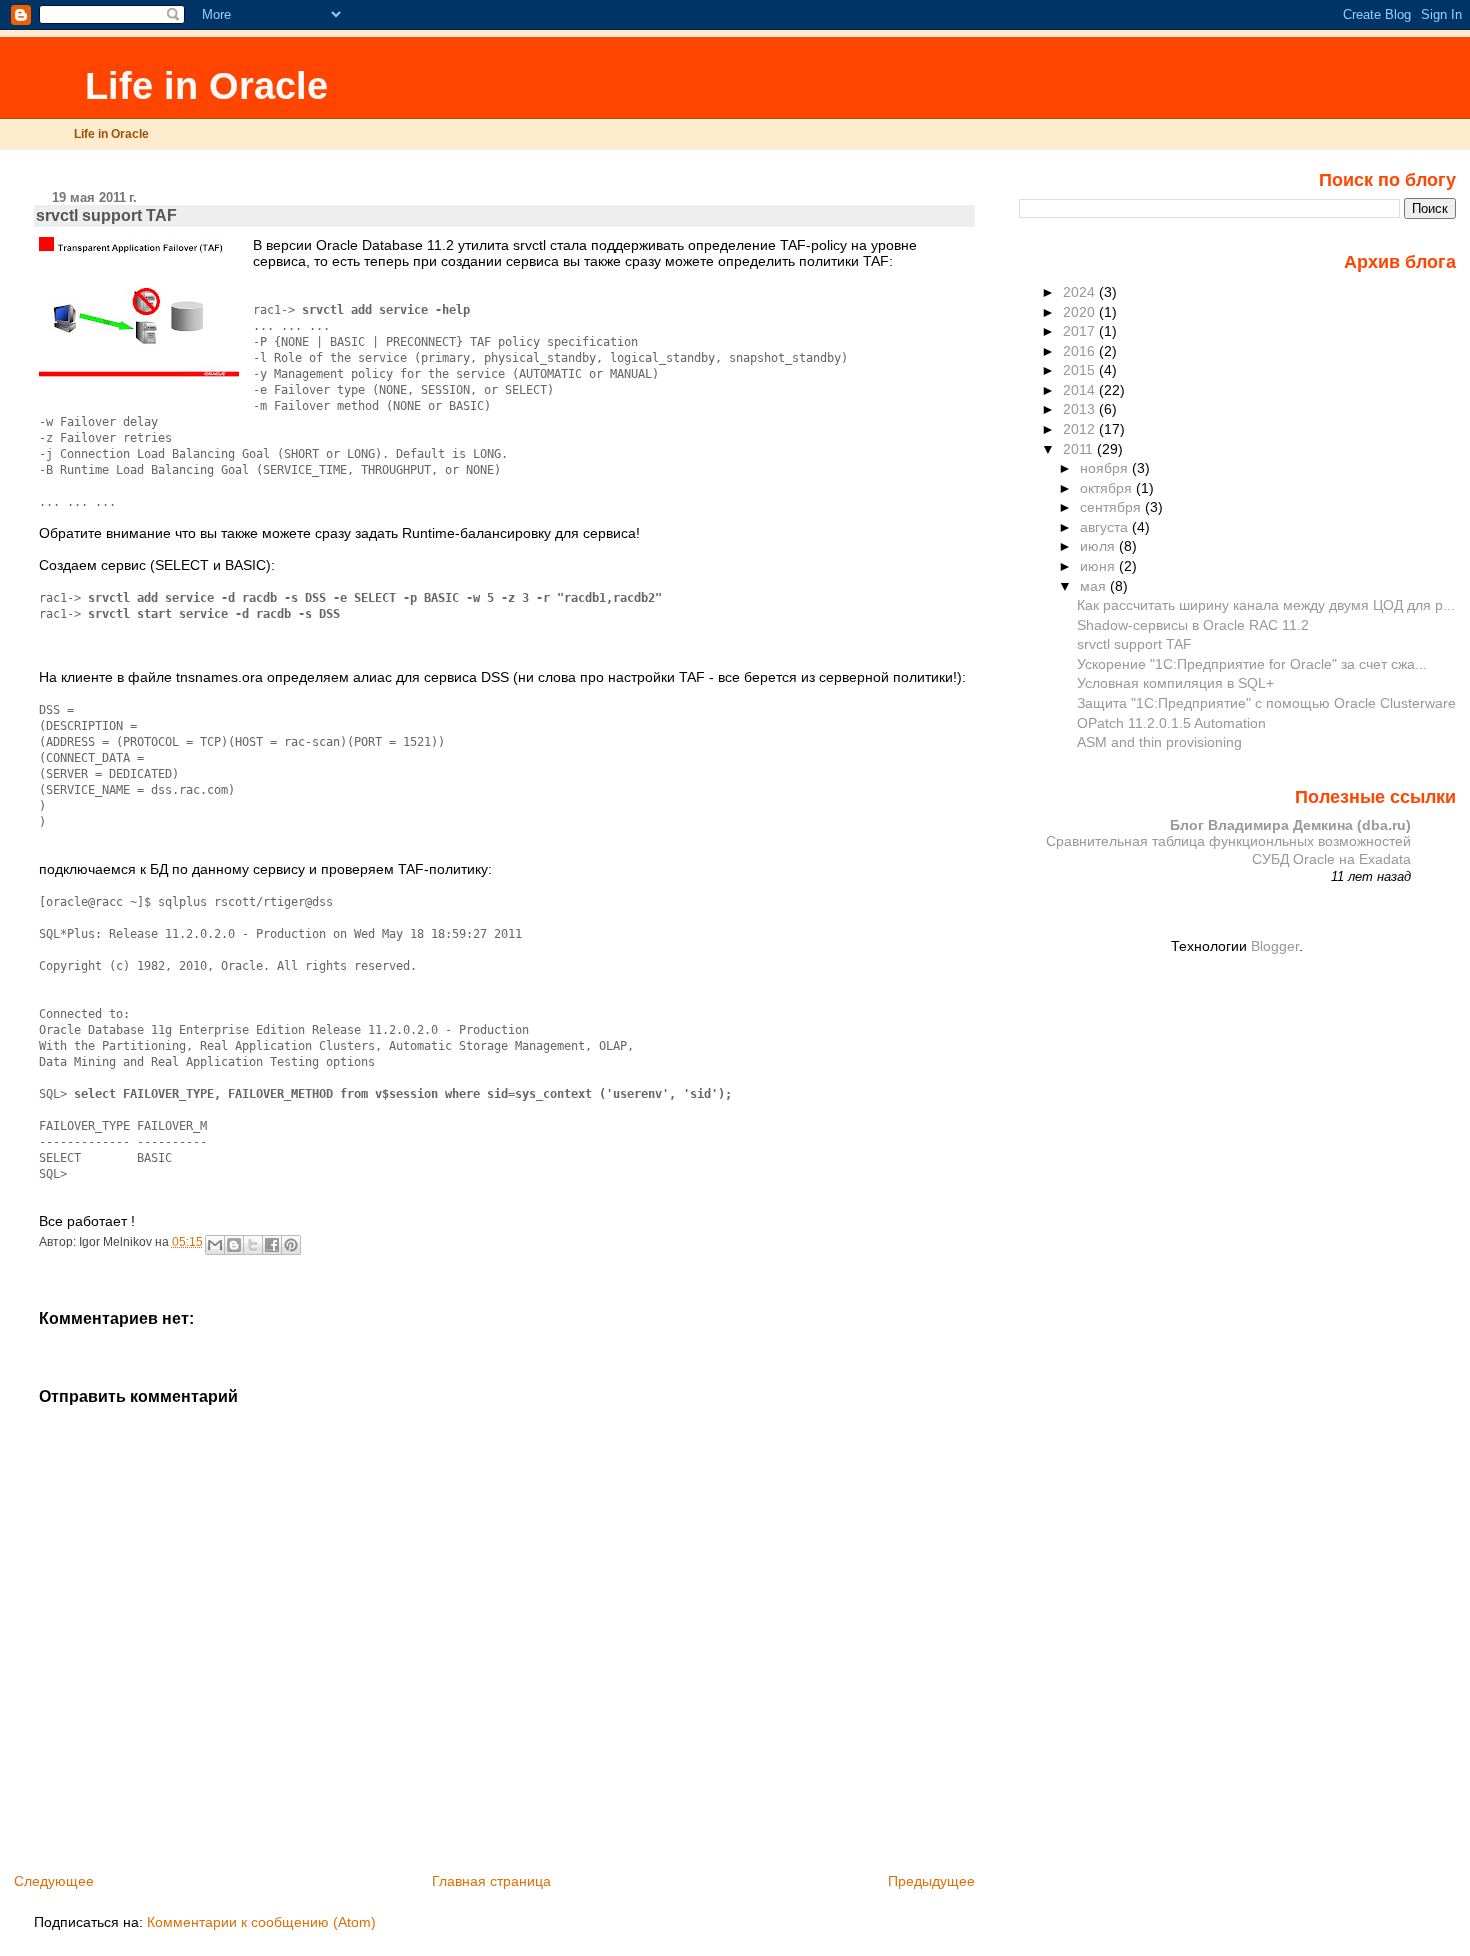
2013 (1081, 409)
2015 (1081, 370)
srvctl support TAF (1134, 644)
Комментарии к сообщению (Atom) (261, 1922)
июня (1099, 566)
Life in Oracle (201, 85)
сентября (1112, 507)
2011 (1080, 449)
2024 (1081, 292)
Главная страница (491, 1881)
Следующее (54, 1881)
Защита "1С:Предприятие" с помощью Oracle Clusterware (1266, 703)
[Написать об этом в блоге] (234, 1245)
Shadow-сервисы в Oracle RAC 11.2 (1193, 625)
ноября (1106, 468)
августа (1106, 527)
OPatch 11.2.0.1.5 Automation (1171, 723)
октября (1108, 488)
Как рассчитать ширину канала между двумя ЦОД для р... (1266, 605)
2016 (1081, 351)
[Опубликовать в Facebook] (272, 1245)
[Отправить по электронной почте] (215, 1245)
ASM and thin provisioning (1159, 742)
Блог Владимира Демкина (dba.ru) (1290, 825)
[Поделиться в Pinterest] (291, 1245)
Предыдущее (931, 1881)
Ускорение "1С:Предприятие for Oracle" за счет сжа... (1252, 664)
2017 (1081, 331)
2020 (1081, 312)
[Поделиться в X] (253, 1245)
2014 (1081, 390)
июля (1099, 546)
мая (1095, 586)
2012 (1081, 429)
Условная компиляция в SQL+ (1175, 683)
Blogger (1275, 946)
